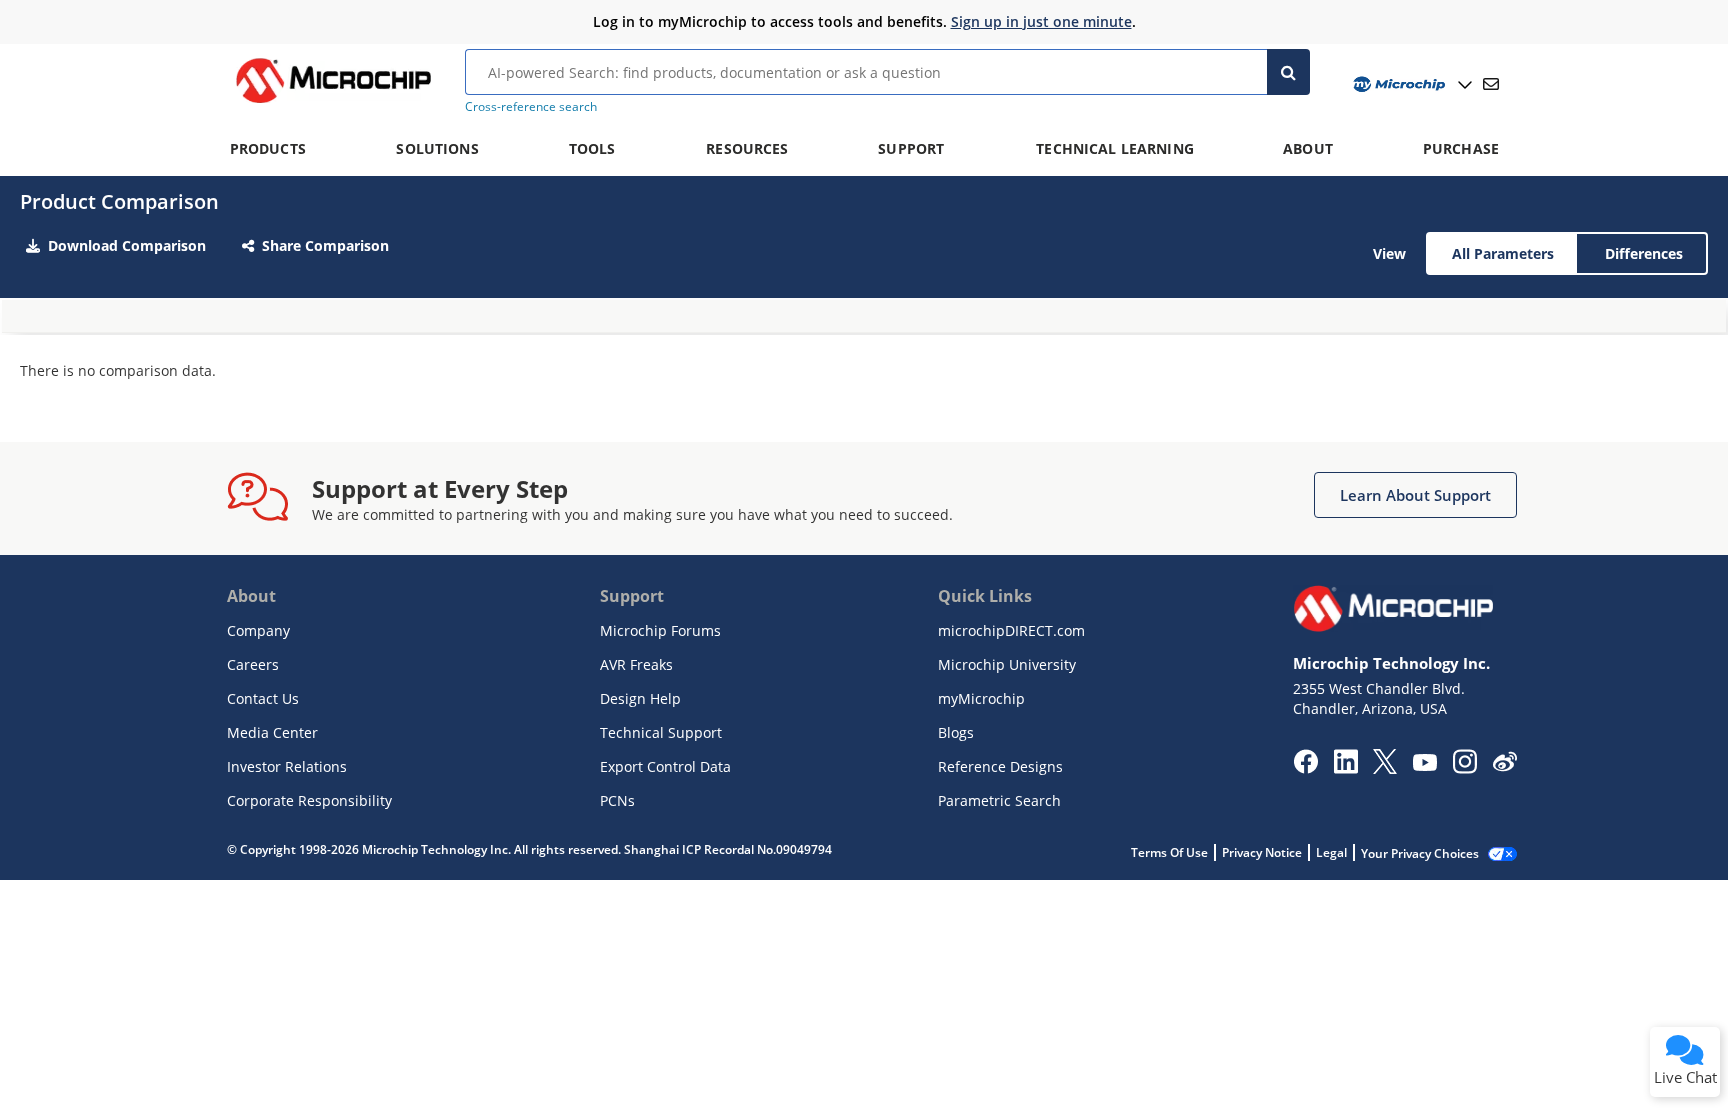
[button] (1415, 495)
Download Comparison (127, 245)
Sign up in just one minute (1041, 21)
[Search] (1288, 72)
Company (258, 630)
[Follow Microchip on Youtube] (1424, 765)
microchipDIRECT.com (1011, 630)
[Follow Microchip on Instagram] (1464, 768)
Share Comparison (325, 245)
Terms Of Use (1169, 852)
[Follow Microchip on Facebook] (1305, 768)
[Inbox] (1491, 84)
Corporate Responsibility (309, 800)
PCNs (617, 800)
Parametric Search (999, 800)
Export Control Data (665, 766)
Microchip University (1007, 664)
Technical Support (661, 732)
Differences (1644, 253)
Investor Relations (287, 766)
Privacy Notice (1262, 852)
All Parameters (1503, 253)
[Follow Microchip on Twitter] (1385, 768)
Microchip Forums (660, 630)
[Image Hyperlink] (333, 103)
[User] (1410, 84)
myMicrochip (981, 698)
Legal (1331, 852)
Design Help (640, 698)
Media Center (272, 732)
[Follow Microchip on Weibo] (1504, 766)
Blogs (956, 732)
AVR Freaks (636, 664)
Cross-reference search (531, 106)
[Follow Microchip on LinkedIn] (1345, 768)
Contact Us (263, 698)
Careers (253, 664)
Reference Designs (1000, 766)
